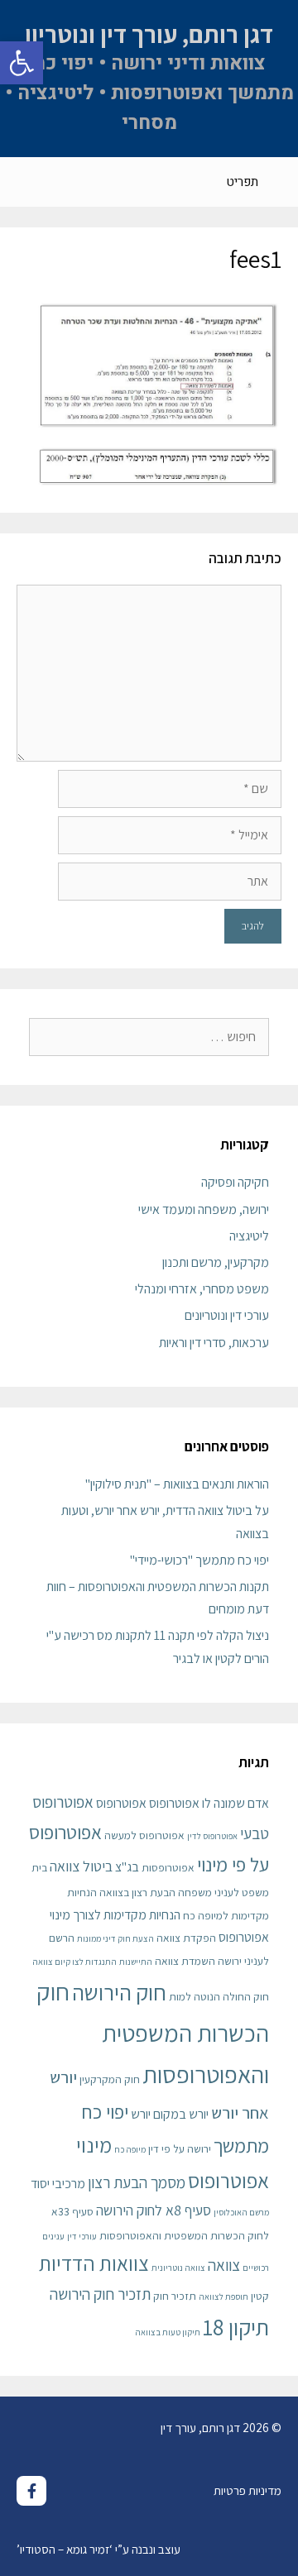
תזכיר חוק (175, 2296)
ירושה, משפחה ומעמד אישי (204, 1209)
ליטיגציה (249, 1236)
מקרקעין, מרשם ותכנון (216, 1262)
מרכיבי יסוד (58, 2184)
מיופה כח (130, 2149)
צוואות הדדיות (94, 2263)
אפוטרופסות (168, 1867)
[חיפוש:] (149, 1037)
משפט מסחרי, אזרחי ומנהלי (202, 1289)
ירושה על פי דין (180, 2148)
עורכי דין (82, 2236)
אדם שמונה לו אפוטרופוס (209, 1803)
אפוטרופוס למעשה (144, 1835)
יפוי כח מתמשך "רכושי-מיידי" (199, 1560)
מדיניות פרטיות (248, 2490)
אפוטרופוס (121, 1803)
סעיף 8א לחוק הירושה (154, 2210)
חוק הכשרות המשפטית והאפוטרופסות (153, 2033)
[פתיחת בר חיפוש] (25, 182)
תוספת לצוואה (223, 2296)
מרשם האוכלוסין (241, 2212)
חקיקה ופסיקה (235, 1182)
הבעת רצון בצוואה (137, 1892)
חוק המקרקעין (110, 2079)
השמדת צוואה (185, 1961)
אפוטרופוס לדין (212, 1836)
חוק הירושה (119, 1992)
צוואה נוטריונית (178, 2268)
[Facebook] (31, 2491)
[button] (22, 63)
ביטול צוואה (81, 1866)
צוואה (224, 2265)
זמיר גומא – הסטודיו (65, 2549)
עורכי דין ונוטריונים (227, 1315)
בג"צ (127, 1867)
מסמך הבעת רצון (137, 2182)
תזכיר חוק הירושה (100, 2294)
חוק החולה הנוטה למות (219, 1996)
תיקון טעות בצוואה (168, 2332)
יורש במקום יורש (170, 2114)
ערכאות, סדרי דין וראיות (214, 1343)
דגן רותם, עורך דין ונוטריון (149, 34)
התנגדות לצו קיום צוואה (74, 1962)
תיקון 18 (236, 2327)
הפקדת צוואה (186, 1938)
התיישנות (136, 1962)
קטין (260, 2296)
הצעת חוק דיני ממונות (115, 1938)
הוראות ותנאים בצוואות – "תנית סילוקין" (177, 1484)
